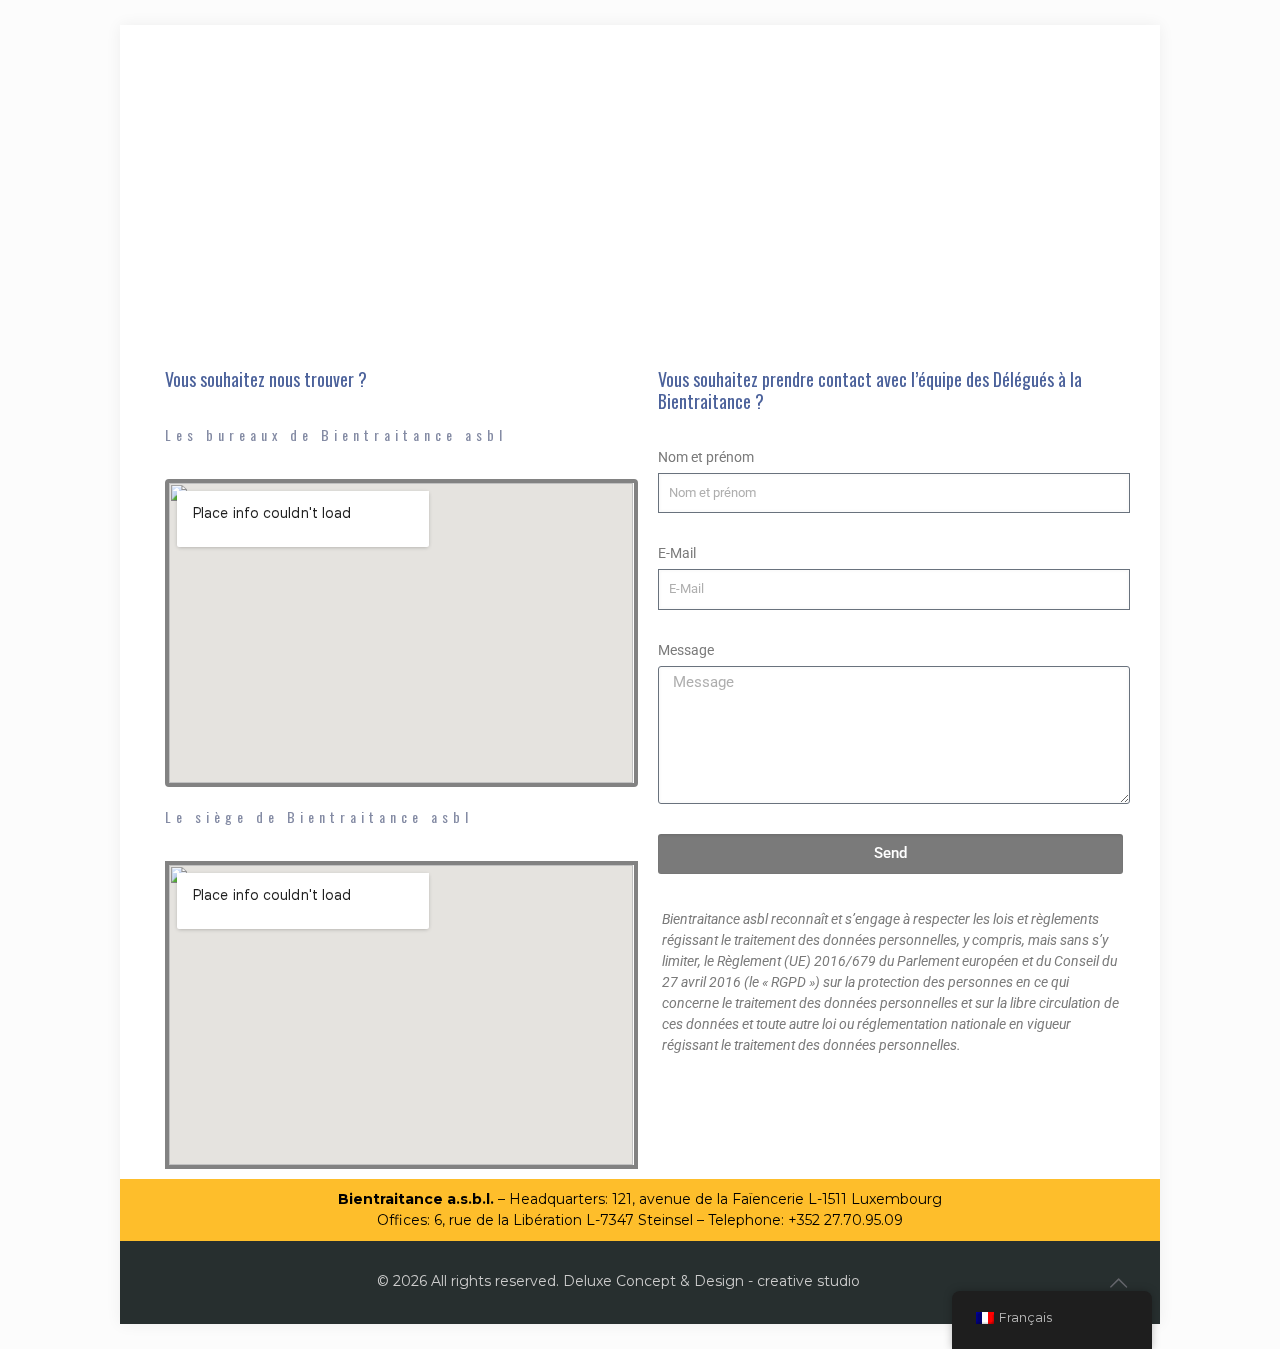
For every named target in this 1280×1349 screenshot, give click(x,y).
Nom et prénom (706, 457)
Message (686, 650)
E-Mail (677, 553)
